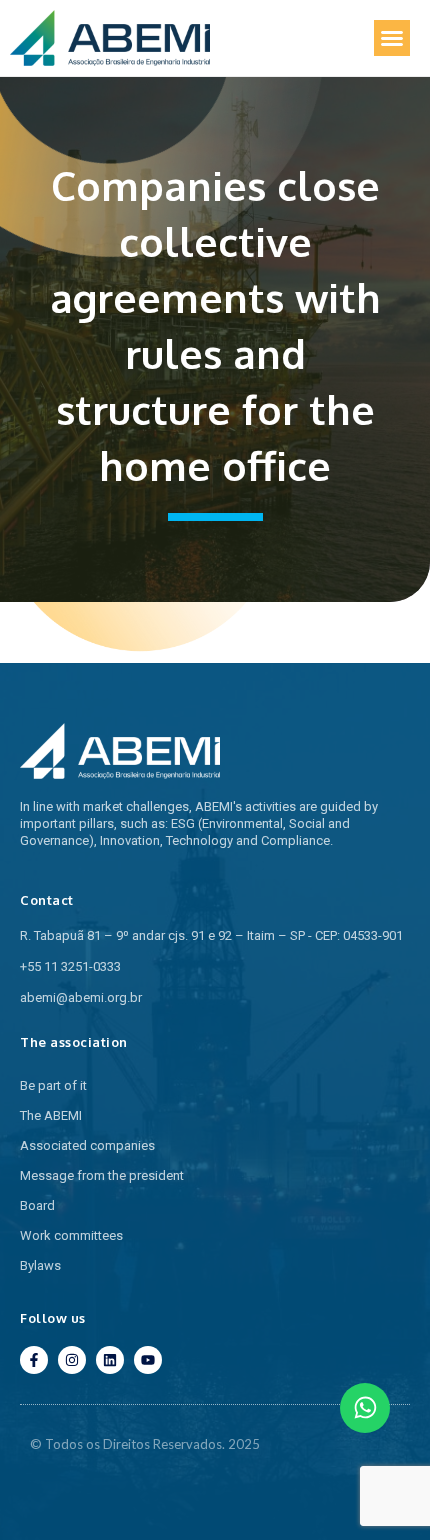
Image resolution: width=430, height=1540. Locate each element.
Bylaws (40, 1265)
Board (37, 1205)
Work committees (71, 1235)
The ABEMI (51, 1115)
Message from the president (102, 1175)
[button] (392, 38)
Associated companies (87, 1145)
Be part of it (53, 1085)
